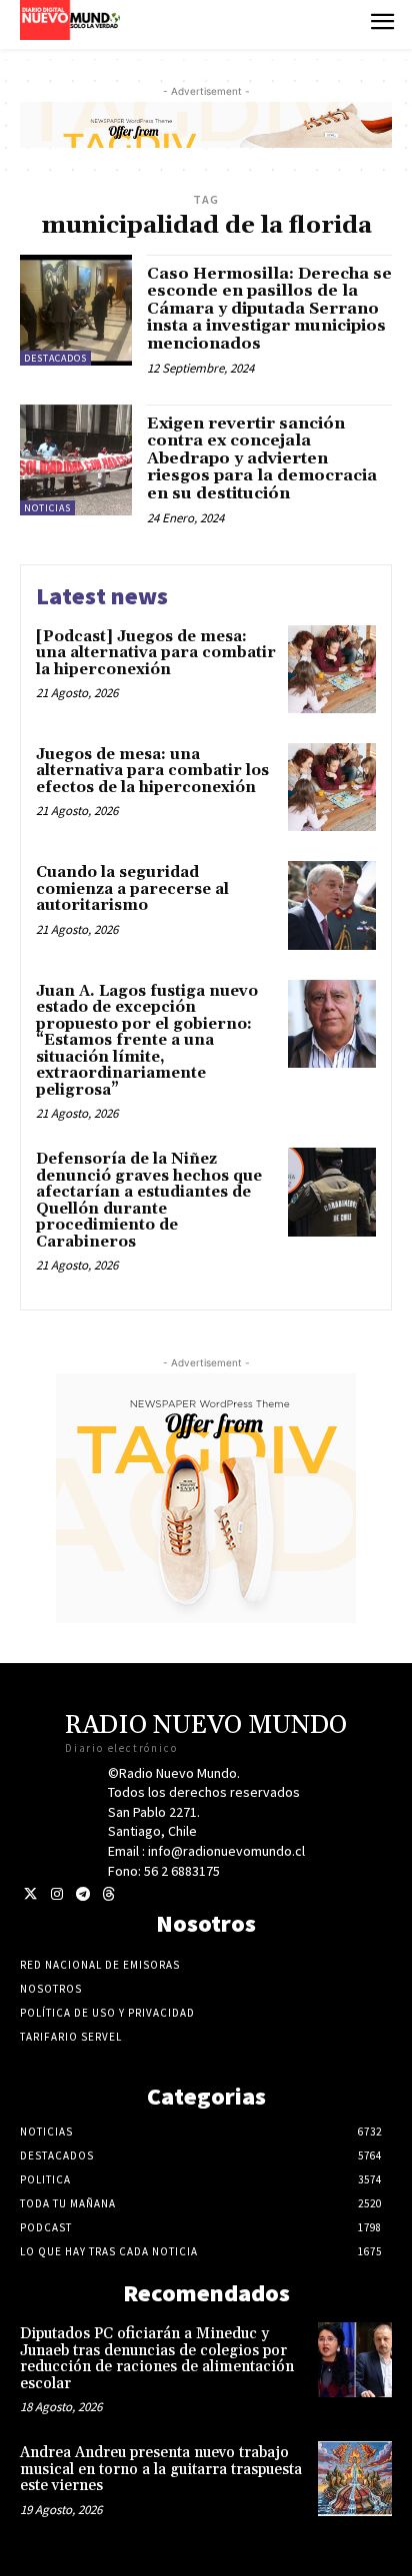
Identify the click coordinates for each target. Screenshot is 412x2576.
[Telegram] (82, 1894)
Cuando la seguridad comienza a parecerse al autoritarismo (132, 889)
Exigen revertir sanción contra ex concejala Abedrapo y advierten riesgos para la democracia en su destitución (262, 458)
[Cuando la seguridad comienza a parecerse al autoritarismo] (332, 905)
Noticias (47, 508)
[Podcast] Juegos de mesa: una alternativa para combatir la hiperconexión (156, 653)
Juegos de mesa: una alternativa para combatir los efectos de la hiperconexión (152, 771)
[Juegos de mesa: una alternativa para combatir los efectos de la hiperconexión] (332, 787)
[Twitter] (30, 1894)
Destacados (55, 358)
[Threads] (108, 1894)
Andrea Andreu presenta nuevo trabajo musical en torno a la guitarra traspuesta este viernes (161, 2469)
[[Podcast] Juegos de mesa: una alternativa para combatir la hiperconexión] (332, 669)
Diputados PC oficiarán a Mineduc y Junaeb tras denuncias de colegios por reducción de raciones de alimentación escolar (157, 2359)
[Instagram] (56, 1894)
